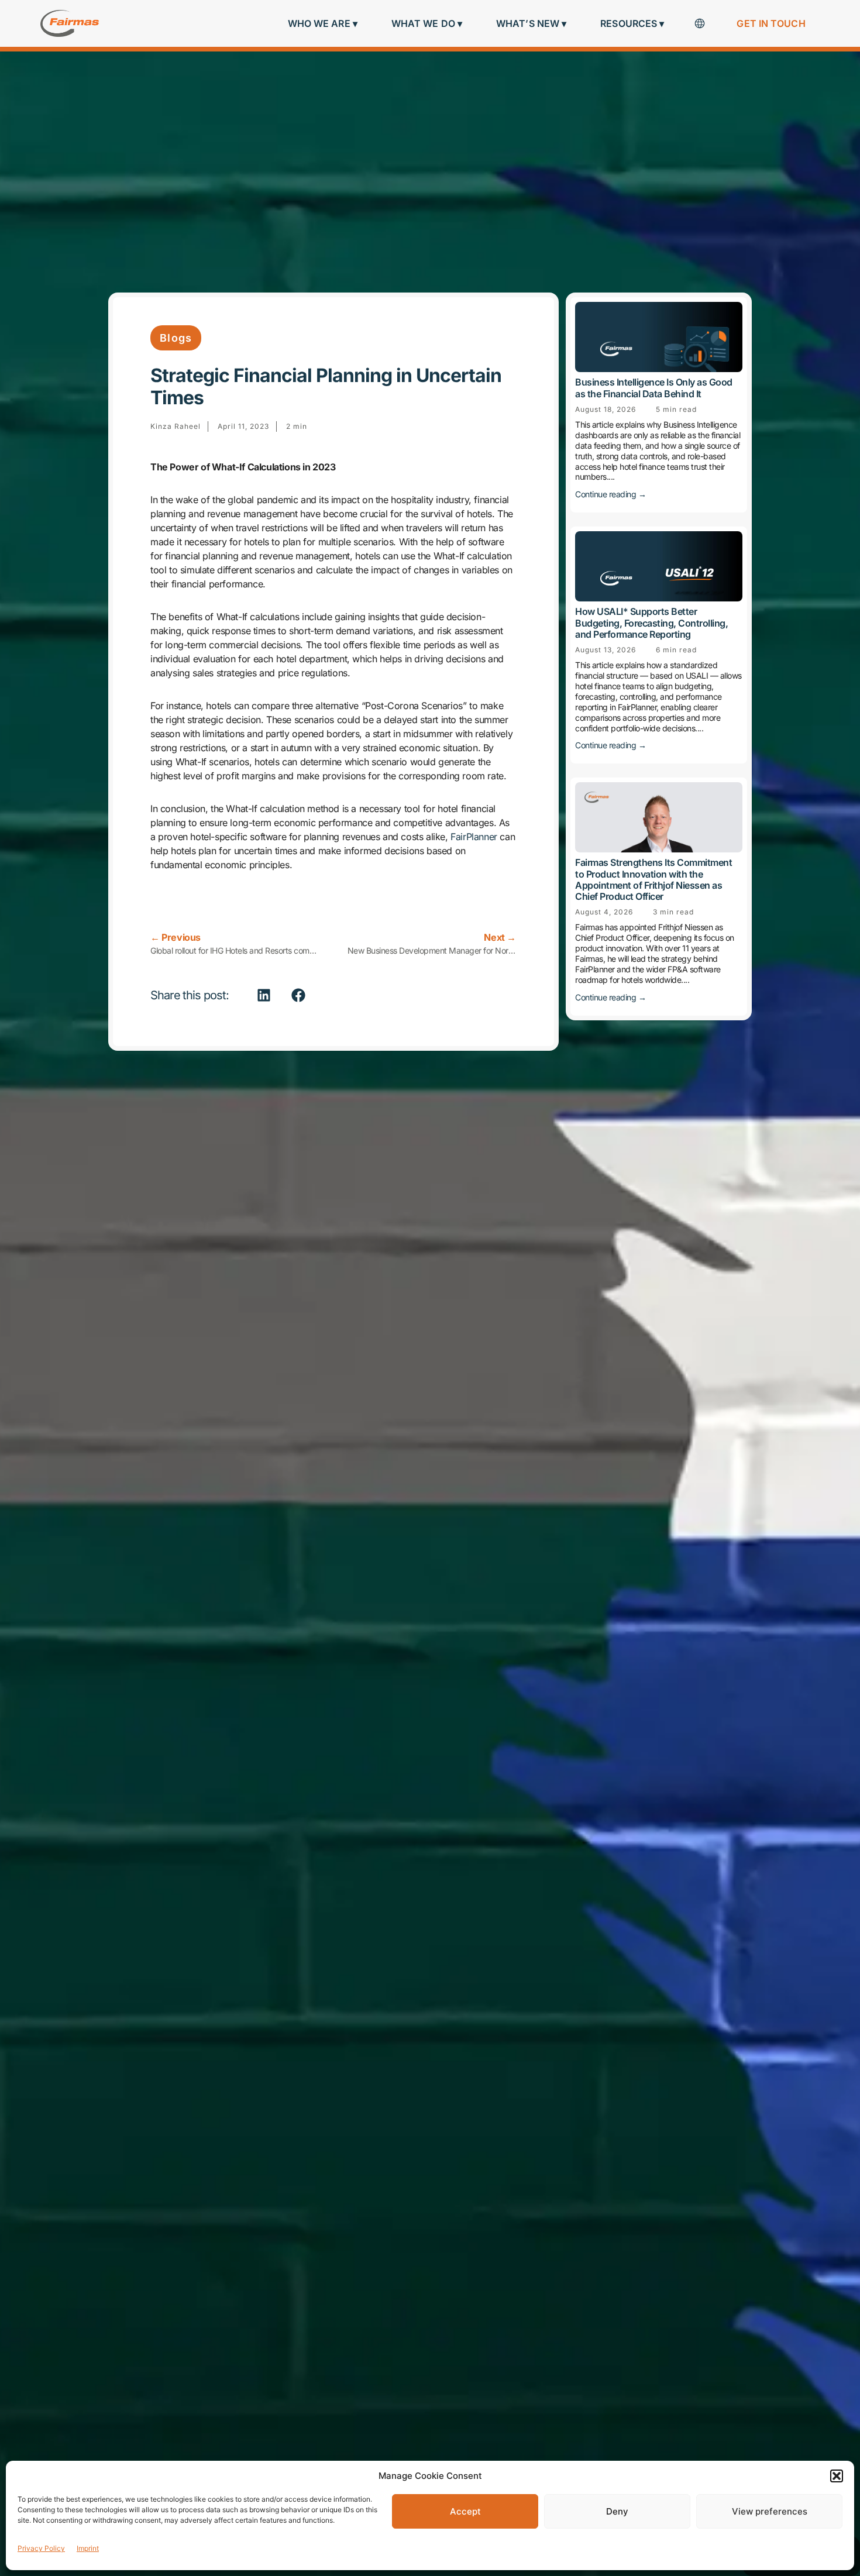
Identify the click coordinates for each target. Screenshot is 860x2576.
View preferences (770, 2511)
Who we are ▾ (323, 23)
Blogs (176, 338)
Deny (617, 2511)
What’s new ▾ (531, 23)
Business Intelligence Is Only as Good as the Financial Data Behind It (654, 388)
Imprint (88, 2548)
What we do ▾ (427, 23)
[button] (837, 2476)
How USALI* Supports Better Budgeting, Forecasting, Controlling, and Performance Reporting (651, 622)
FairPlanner (474, 837)
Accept (465, 2511)
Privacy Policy (41, 2548)
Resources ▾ (632, 23)
